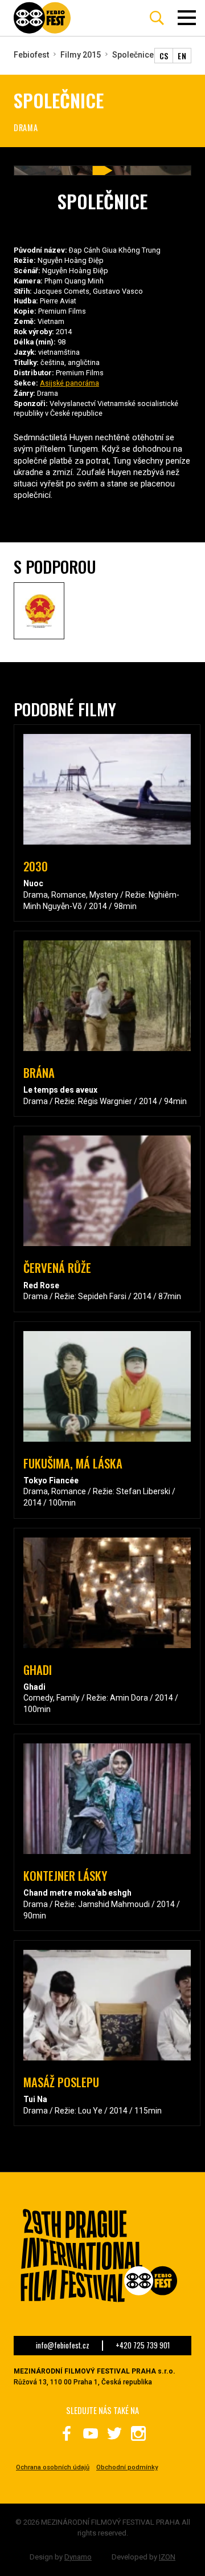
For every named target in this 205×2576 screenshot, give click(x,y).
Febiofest (31, 55)
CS (164, 56)
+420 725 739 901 (143, 2346)
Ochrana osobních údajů (53, 2467)
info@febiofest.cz (63, 2346)
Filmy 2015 (81, 55)
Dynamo (78, 2557)
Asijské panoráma (69, 383)
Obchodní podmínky (127, 2467)
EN (182, 56)
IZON (167, 2557)
